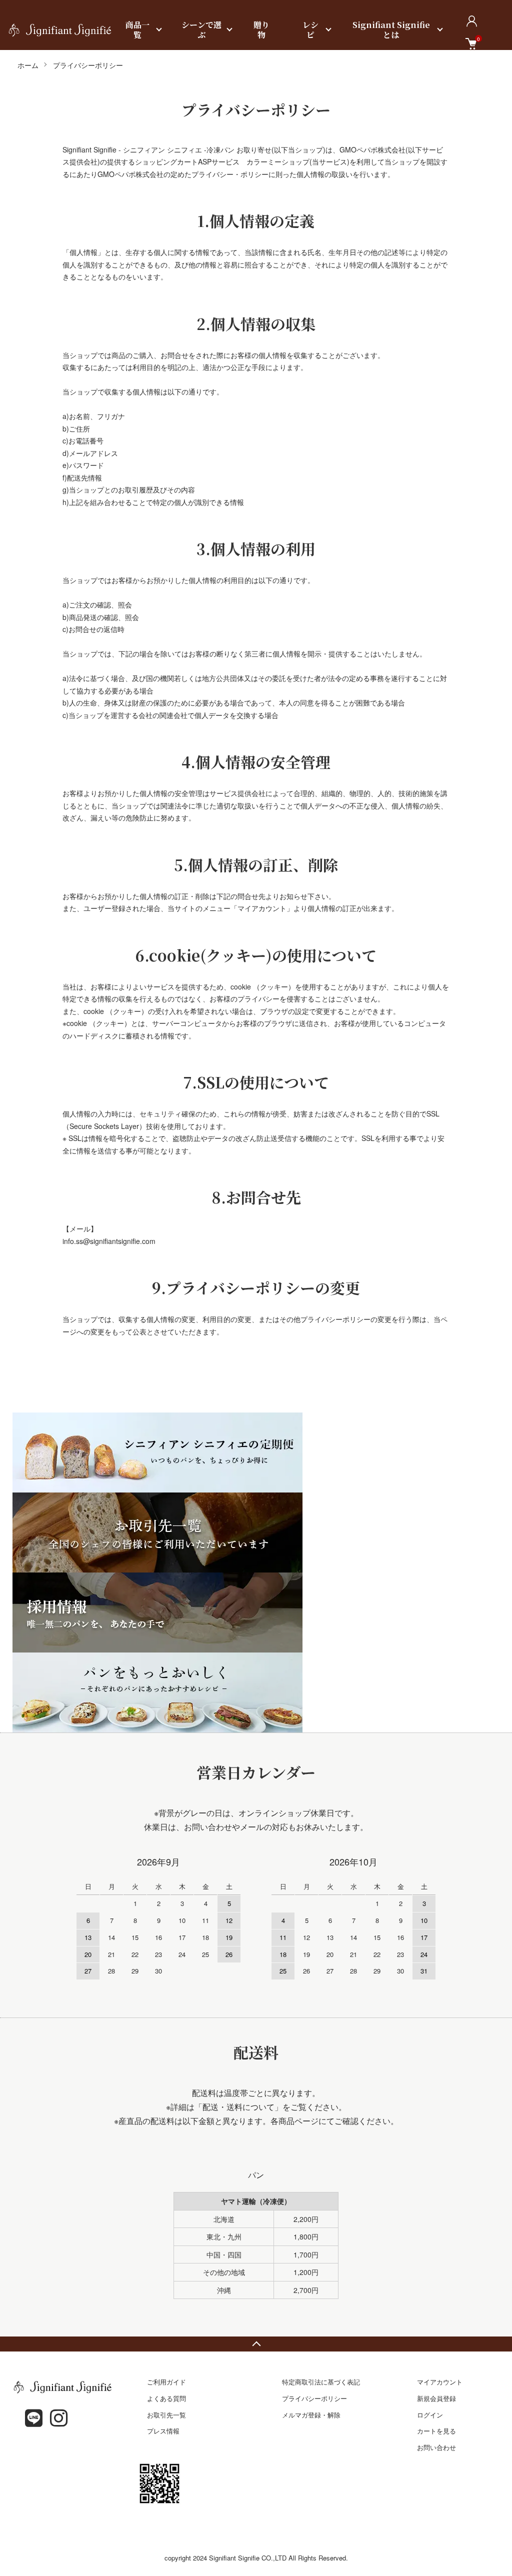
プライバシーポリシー (314, 2398)
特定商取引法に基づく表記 (321, 2382)
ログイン (430, 2415)
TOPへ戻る (256, 2344)
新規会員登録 (436, 2398)
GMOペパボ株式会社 (372, 149)
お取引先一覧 (166, 2415)
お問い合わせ (436, 2447)
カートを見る (436, 2431)
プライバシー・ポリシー (230, 174)
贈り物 (261, 30)
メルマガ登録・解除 (311, 2415)
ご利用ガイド (166, 2382)
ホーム (28, 65)
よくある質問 (166, 2398)
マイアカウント (440, 2382)
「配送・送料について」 (238, 2107)
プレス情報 (163, 2431)
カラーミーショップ (278, 161)
